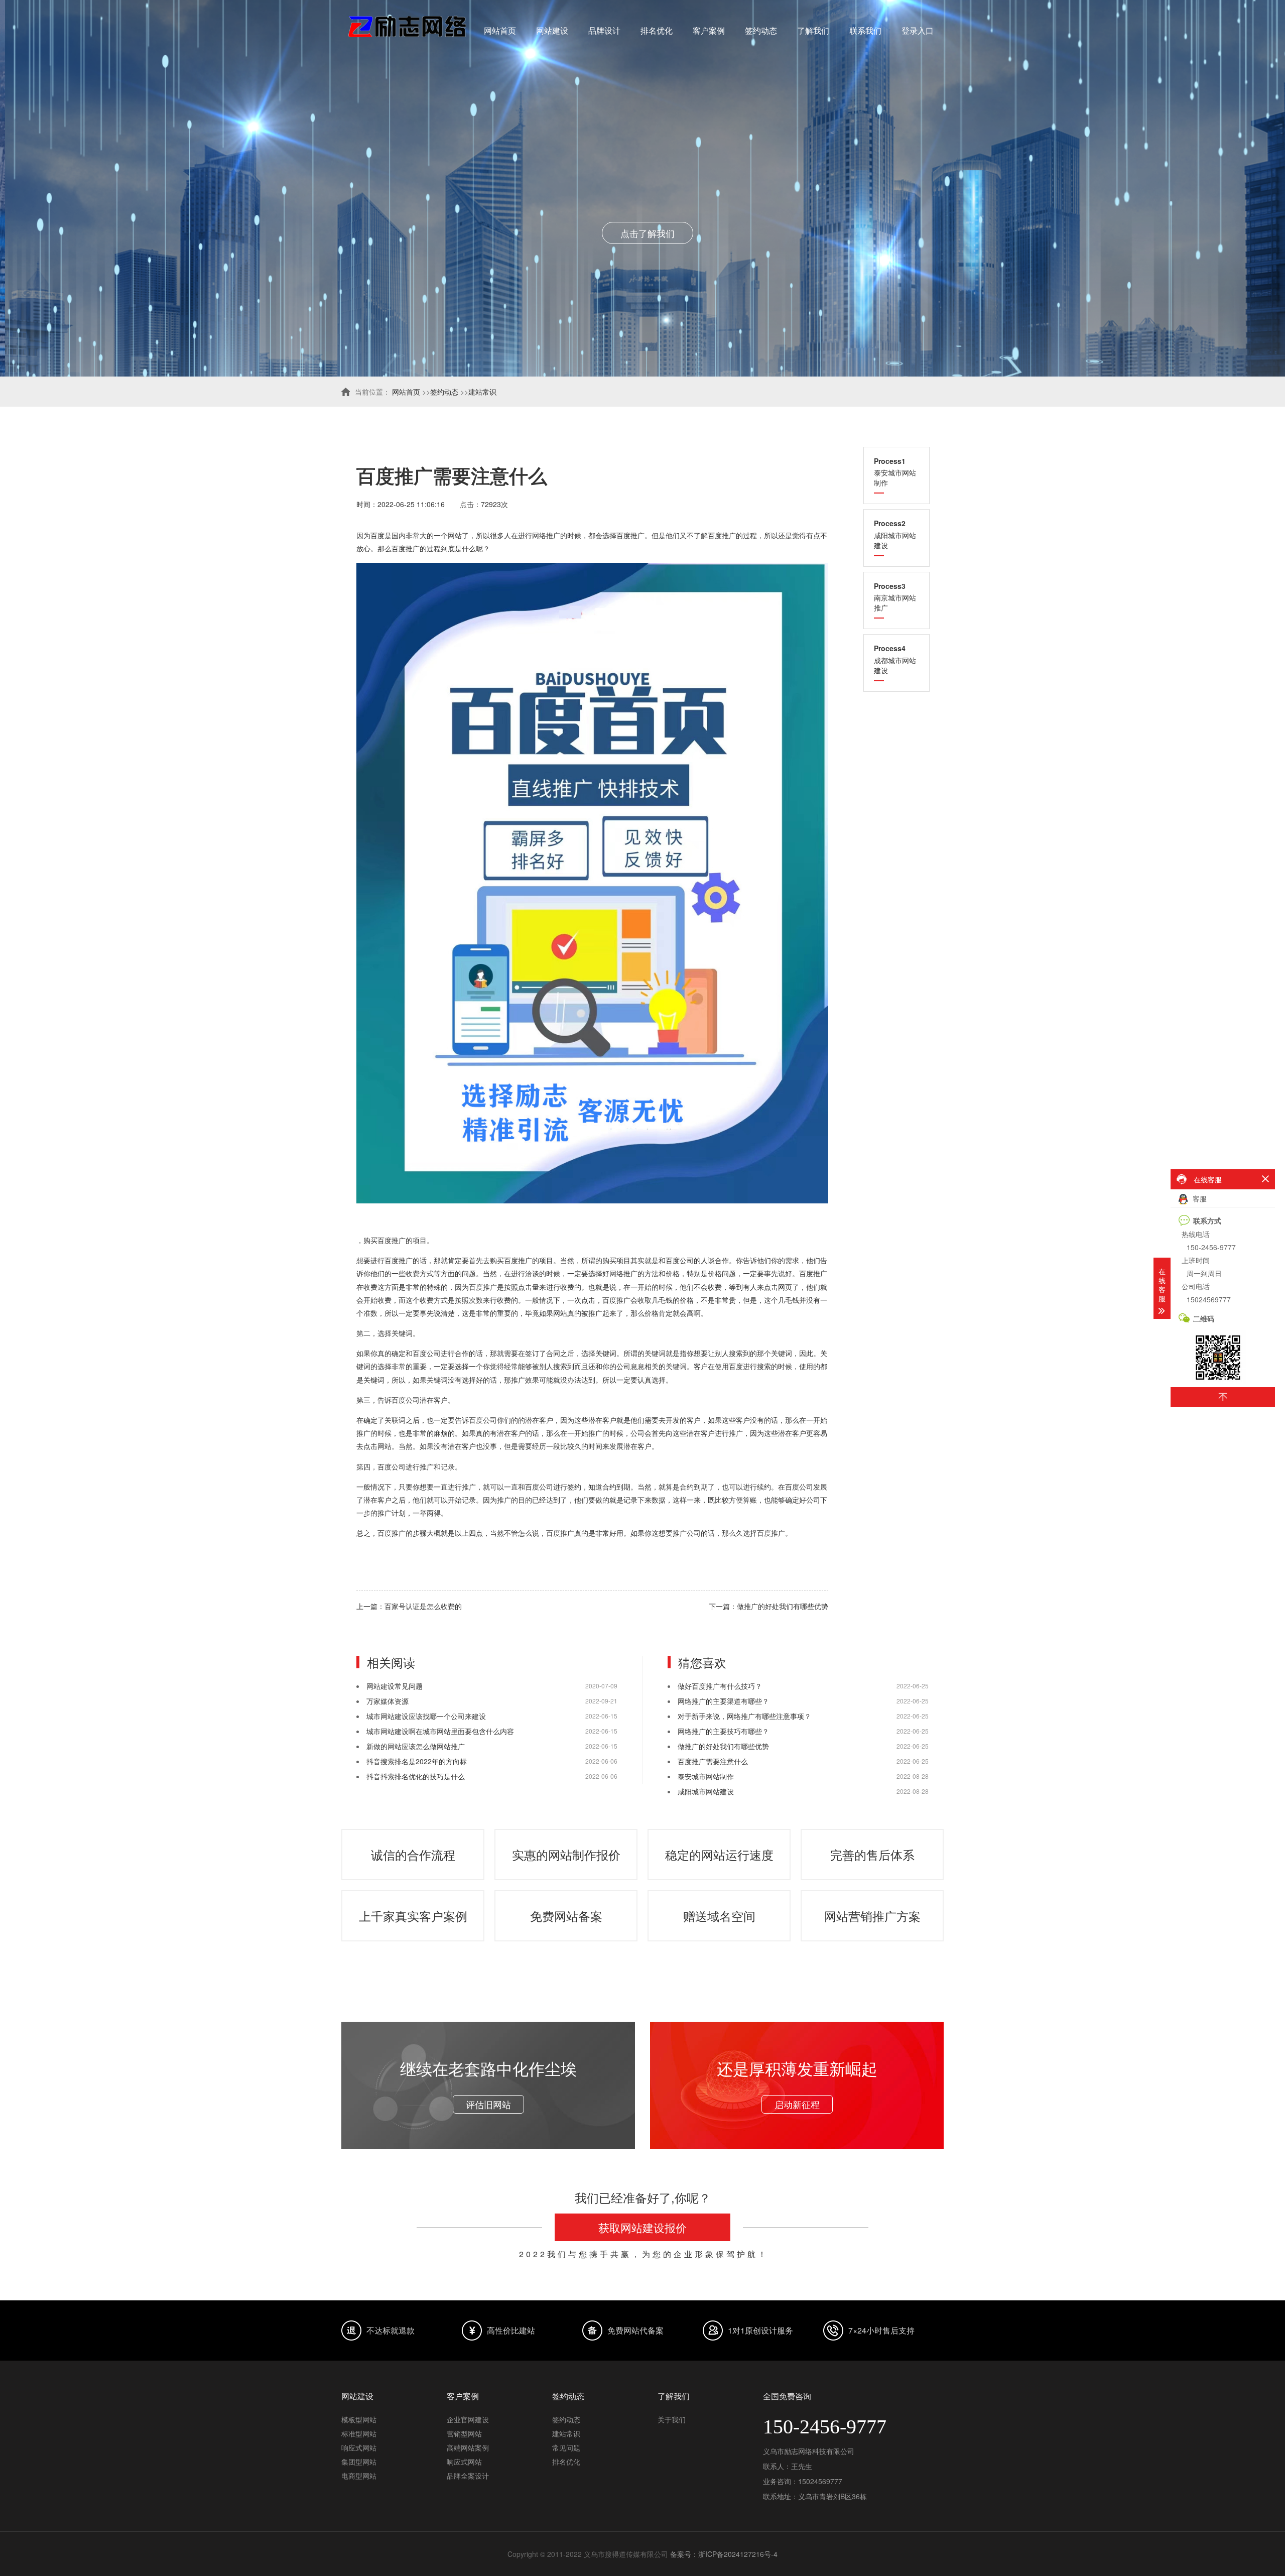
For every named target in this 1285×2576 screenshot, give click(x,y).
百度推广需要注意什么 (713, 1761)
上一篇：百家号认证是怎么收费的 (409, 1606)
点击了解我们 (642, 233)
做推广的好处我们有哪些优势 (723, 1746)
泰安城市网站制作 (895, 472)
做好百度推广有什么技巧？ (720, 1686)
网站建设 (552, 30)
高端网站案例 (468, 2447)
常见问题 (566, 2447)
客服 (1199, 1198)
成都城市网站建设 (895, 659)
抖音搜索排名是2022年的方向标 (417, 1761)
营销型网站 (464, 2433)
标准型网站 (359, 2433)
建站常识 (482, 392)
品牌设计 (604, 30)
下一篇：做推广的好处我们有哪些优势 (768, 1606)
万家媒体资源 (388, 1701)
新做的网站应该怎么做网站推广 (416, 1746)
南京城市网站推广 (895, 597)
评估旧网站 (488, 2104)
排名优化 (657, 30)
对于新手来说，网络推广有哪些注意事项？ (744, 1716)
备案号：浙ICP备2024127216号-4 (724, 2554)
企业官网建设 (468, 2419)
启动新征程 (797, 2104)
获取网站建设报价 (642, 2227)
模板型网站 (359, 2419)
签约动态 (761, 30)
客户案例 (709, 30)
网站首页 (500, 30)
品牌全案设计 (468, 2476)
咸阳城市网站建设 (895, 534)
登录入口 (918, 30)
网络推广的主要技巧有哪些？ (723, 1731)
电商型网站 (359, 2476)
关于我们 (672, 2419)
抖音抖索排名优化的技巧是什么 (416, 1776)
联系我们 (865, 30)
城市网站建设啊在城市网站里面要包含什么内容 (440, 1731)
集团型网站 (359, 2462)
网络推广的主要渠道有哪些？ (723, 1701)
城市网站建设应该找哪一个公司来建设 (426, 1716)
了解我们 (813, 30)
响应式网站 (359, 2447)
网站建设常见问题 (395, 1686)
